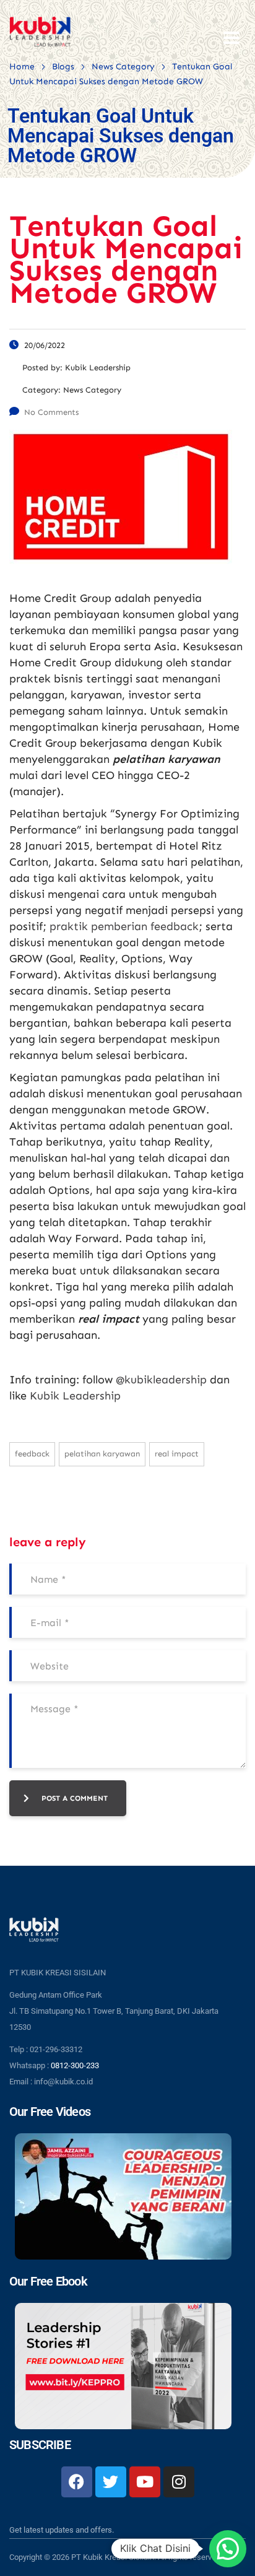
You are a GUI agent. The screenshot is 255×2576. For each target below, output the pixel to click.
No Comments (51, 412)
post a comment (75, 1798)
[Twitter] (111, 2482)
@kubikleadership (161, 1380)
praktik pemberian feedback (124, 926)
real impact (177, 1454)
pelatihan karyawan (102, 1454)
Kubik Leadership (75, 1396)
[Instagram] (179, 2482)
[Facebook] (77, 2482)
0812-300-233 (75, 2065)
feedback (32, 1454)
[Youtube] (145, 2482)
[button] (228, 2549)
